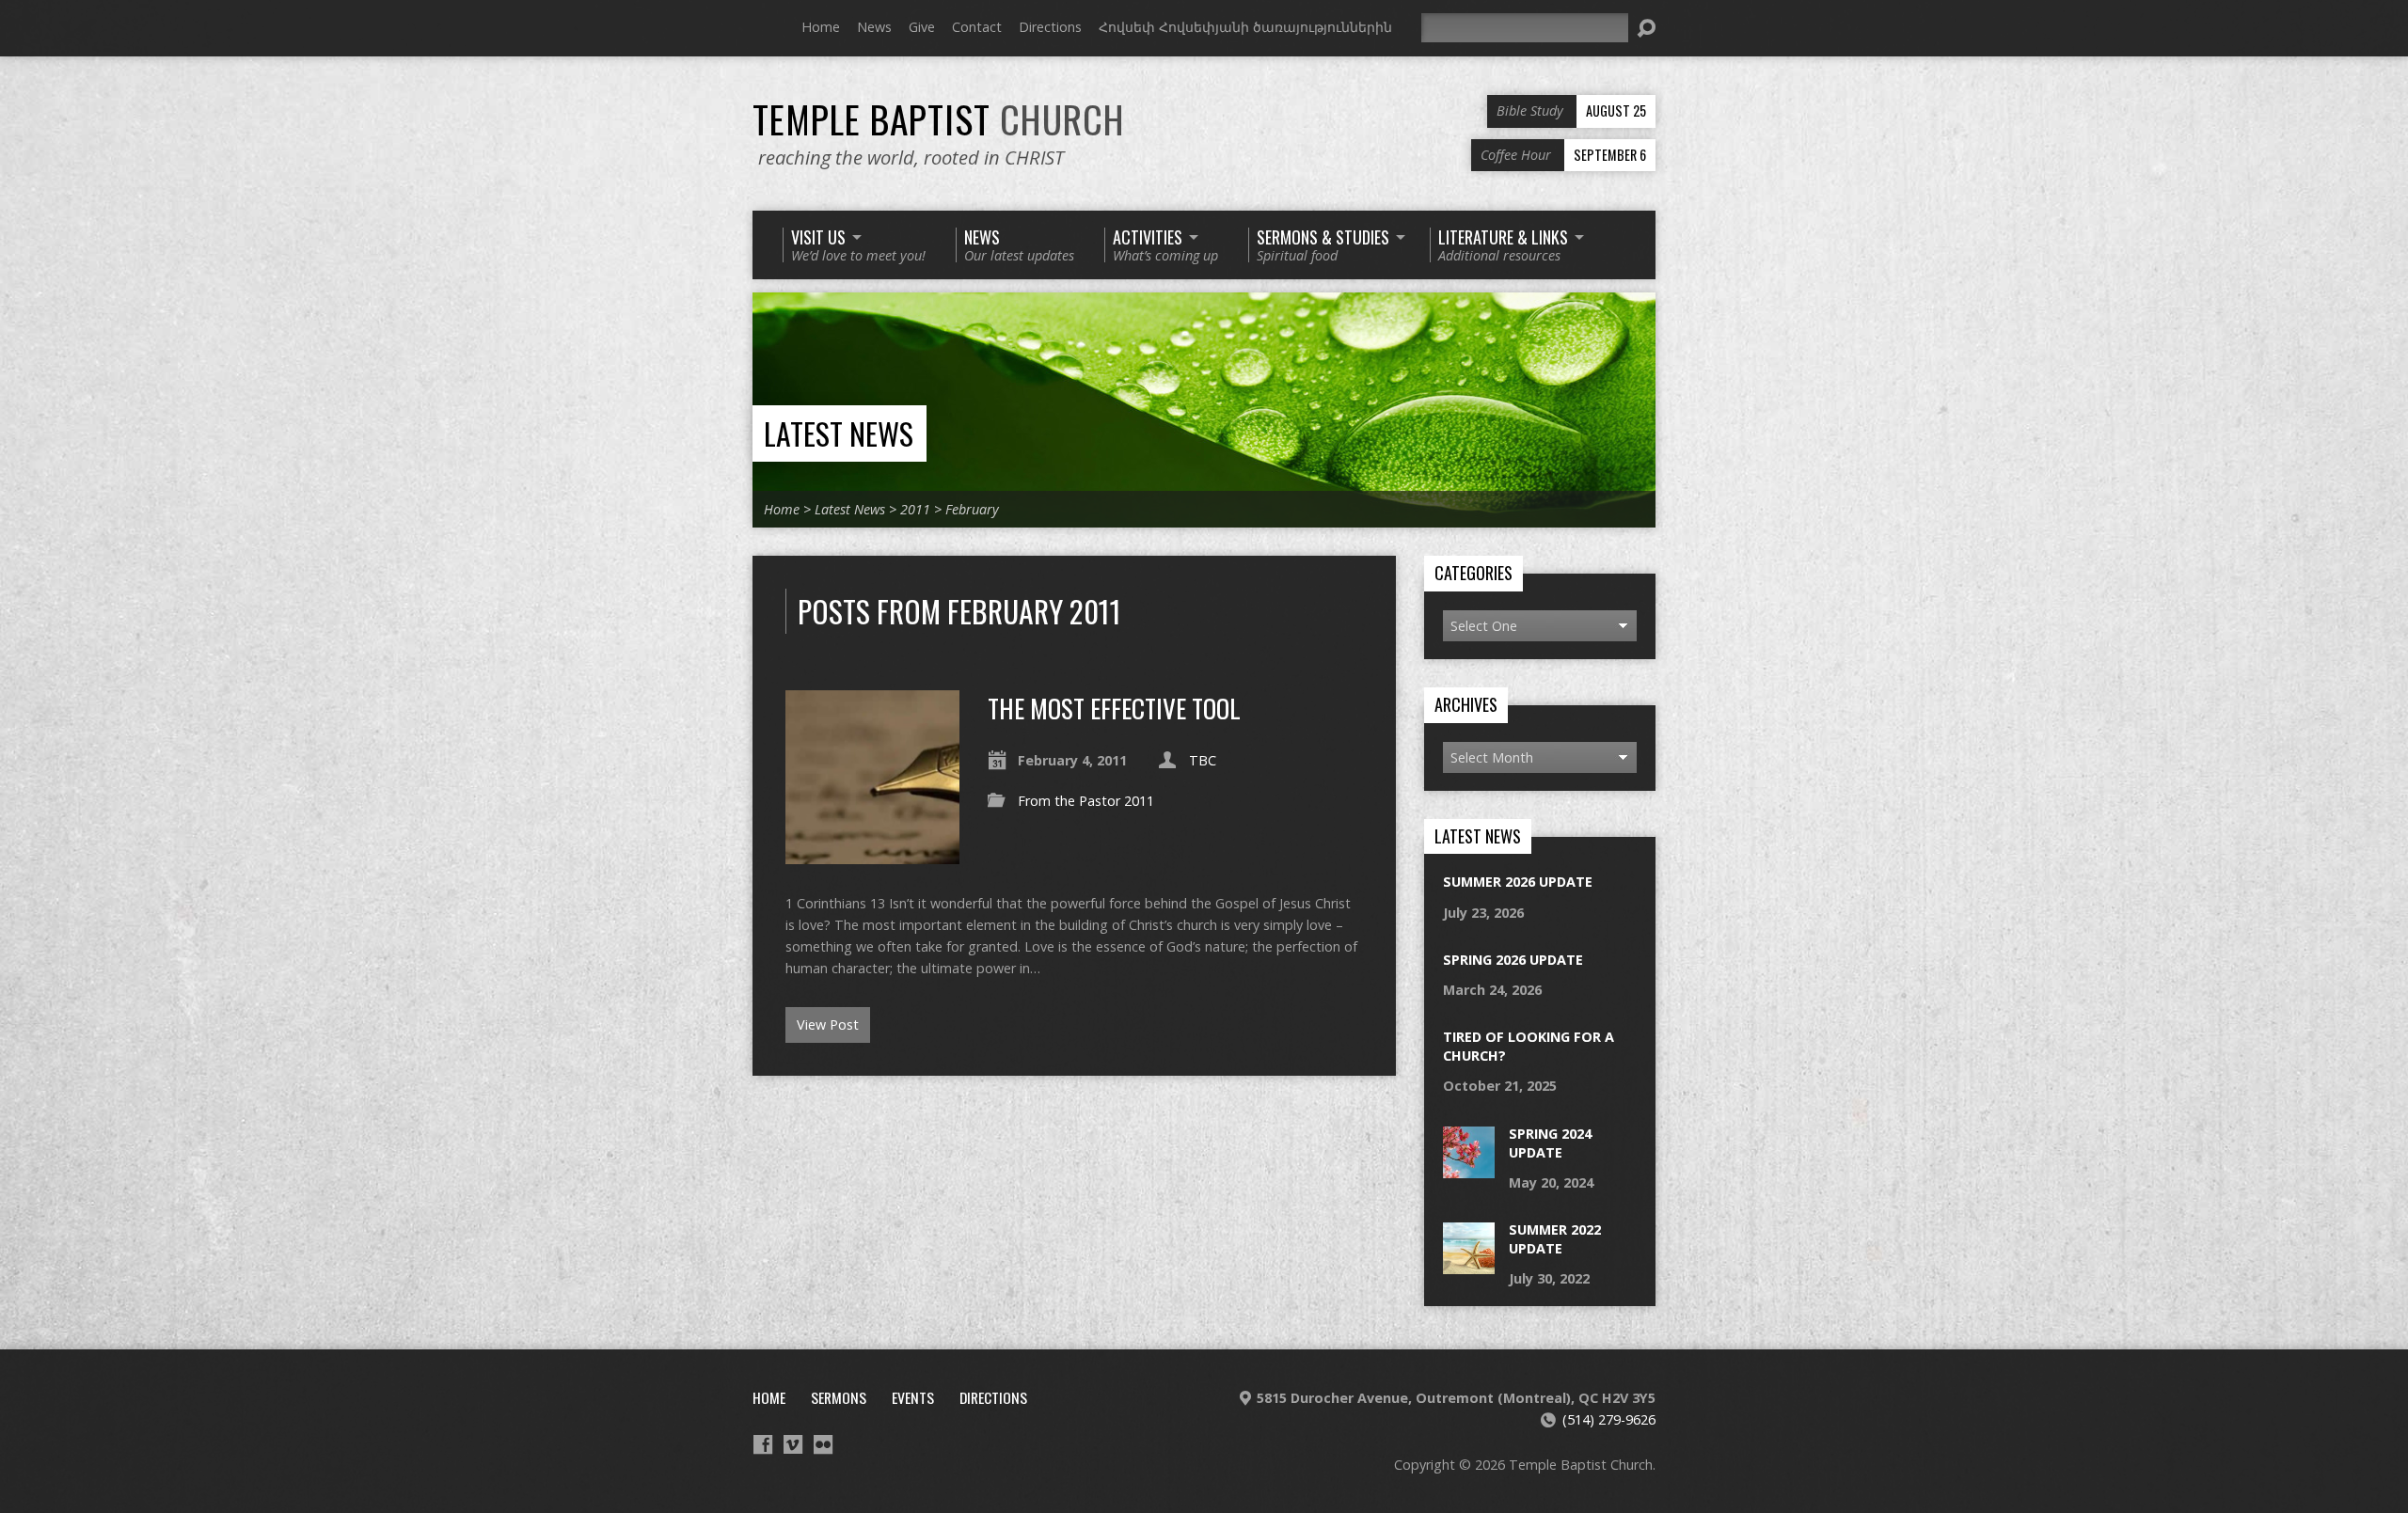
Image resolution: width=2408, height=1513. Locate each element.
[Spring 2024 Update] (1469, 1167)
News (874, 27)
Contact (977, 27)
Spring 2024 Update (1550, 1143)
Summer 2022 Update (1555, 1239)
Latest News (839, 433)
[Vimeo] (793, 1444)
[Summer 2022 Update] (1469, 1264)
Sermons (839, 1397)
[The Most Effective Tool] (872, 852)
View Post (828, 1024)
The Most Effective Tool (1114, 708)
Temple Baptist (939, 118)
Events (913, 1397)
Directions (1050, 27)
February (972, 509)
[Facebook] (763, 1444)
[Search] (1646, 28)
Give (922, 27)
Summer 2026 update (1518, 882)
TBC (1203, 760)
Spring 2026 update (1513, 960)
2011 (915, 509)
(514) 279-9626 (1609, 1419)
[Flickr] (823, 1444)
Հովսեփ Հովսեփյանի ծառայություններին (1245, 27)
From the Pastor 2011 (1086, 801)
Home (821, 27)
